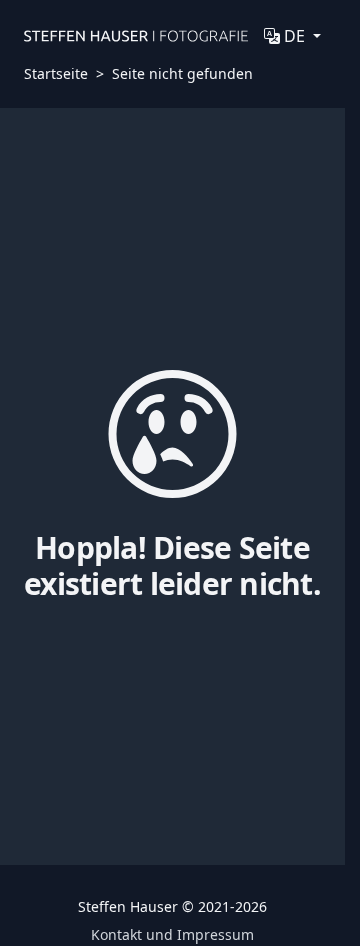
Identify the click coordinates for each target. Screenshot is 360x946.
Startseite (56, 73)
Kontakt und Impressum (172, 934)
